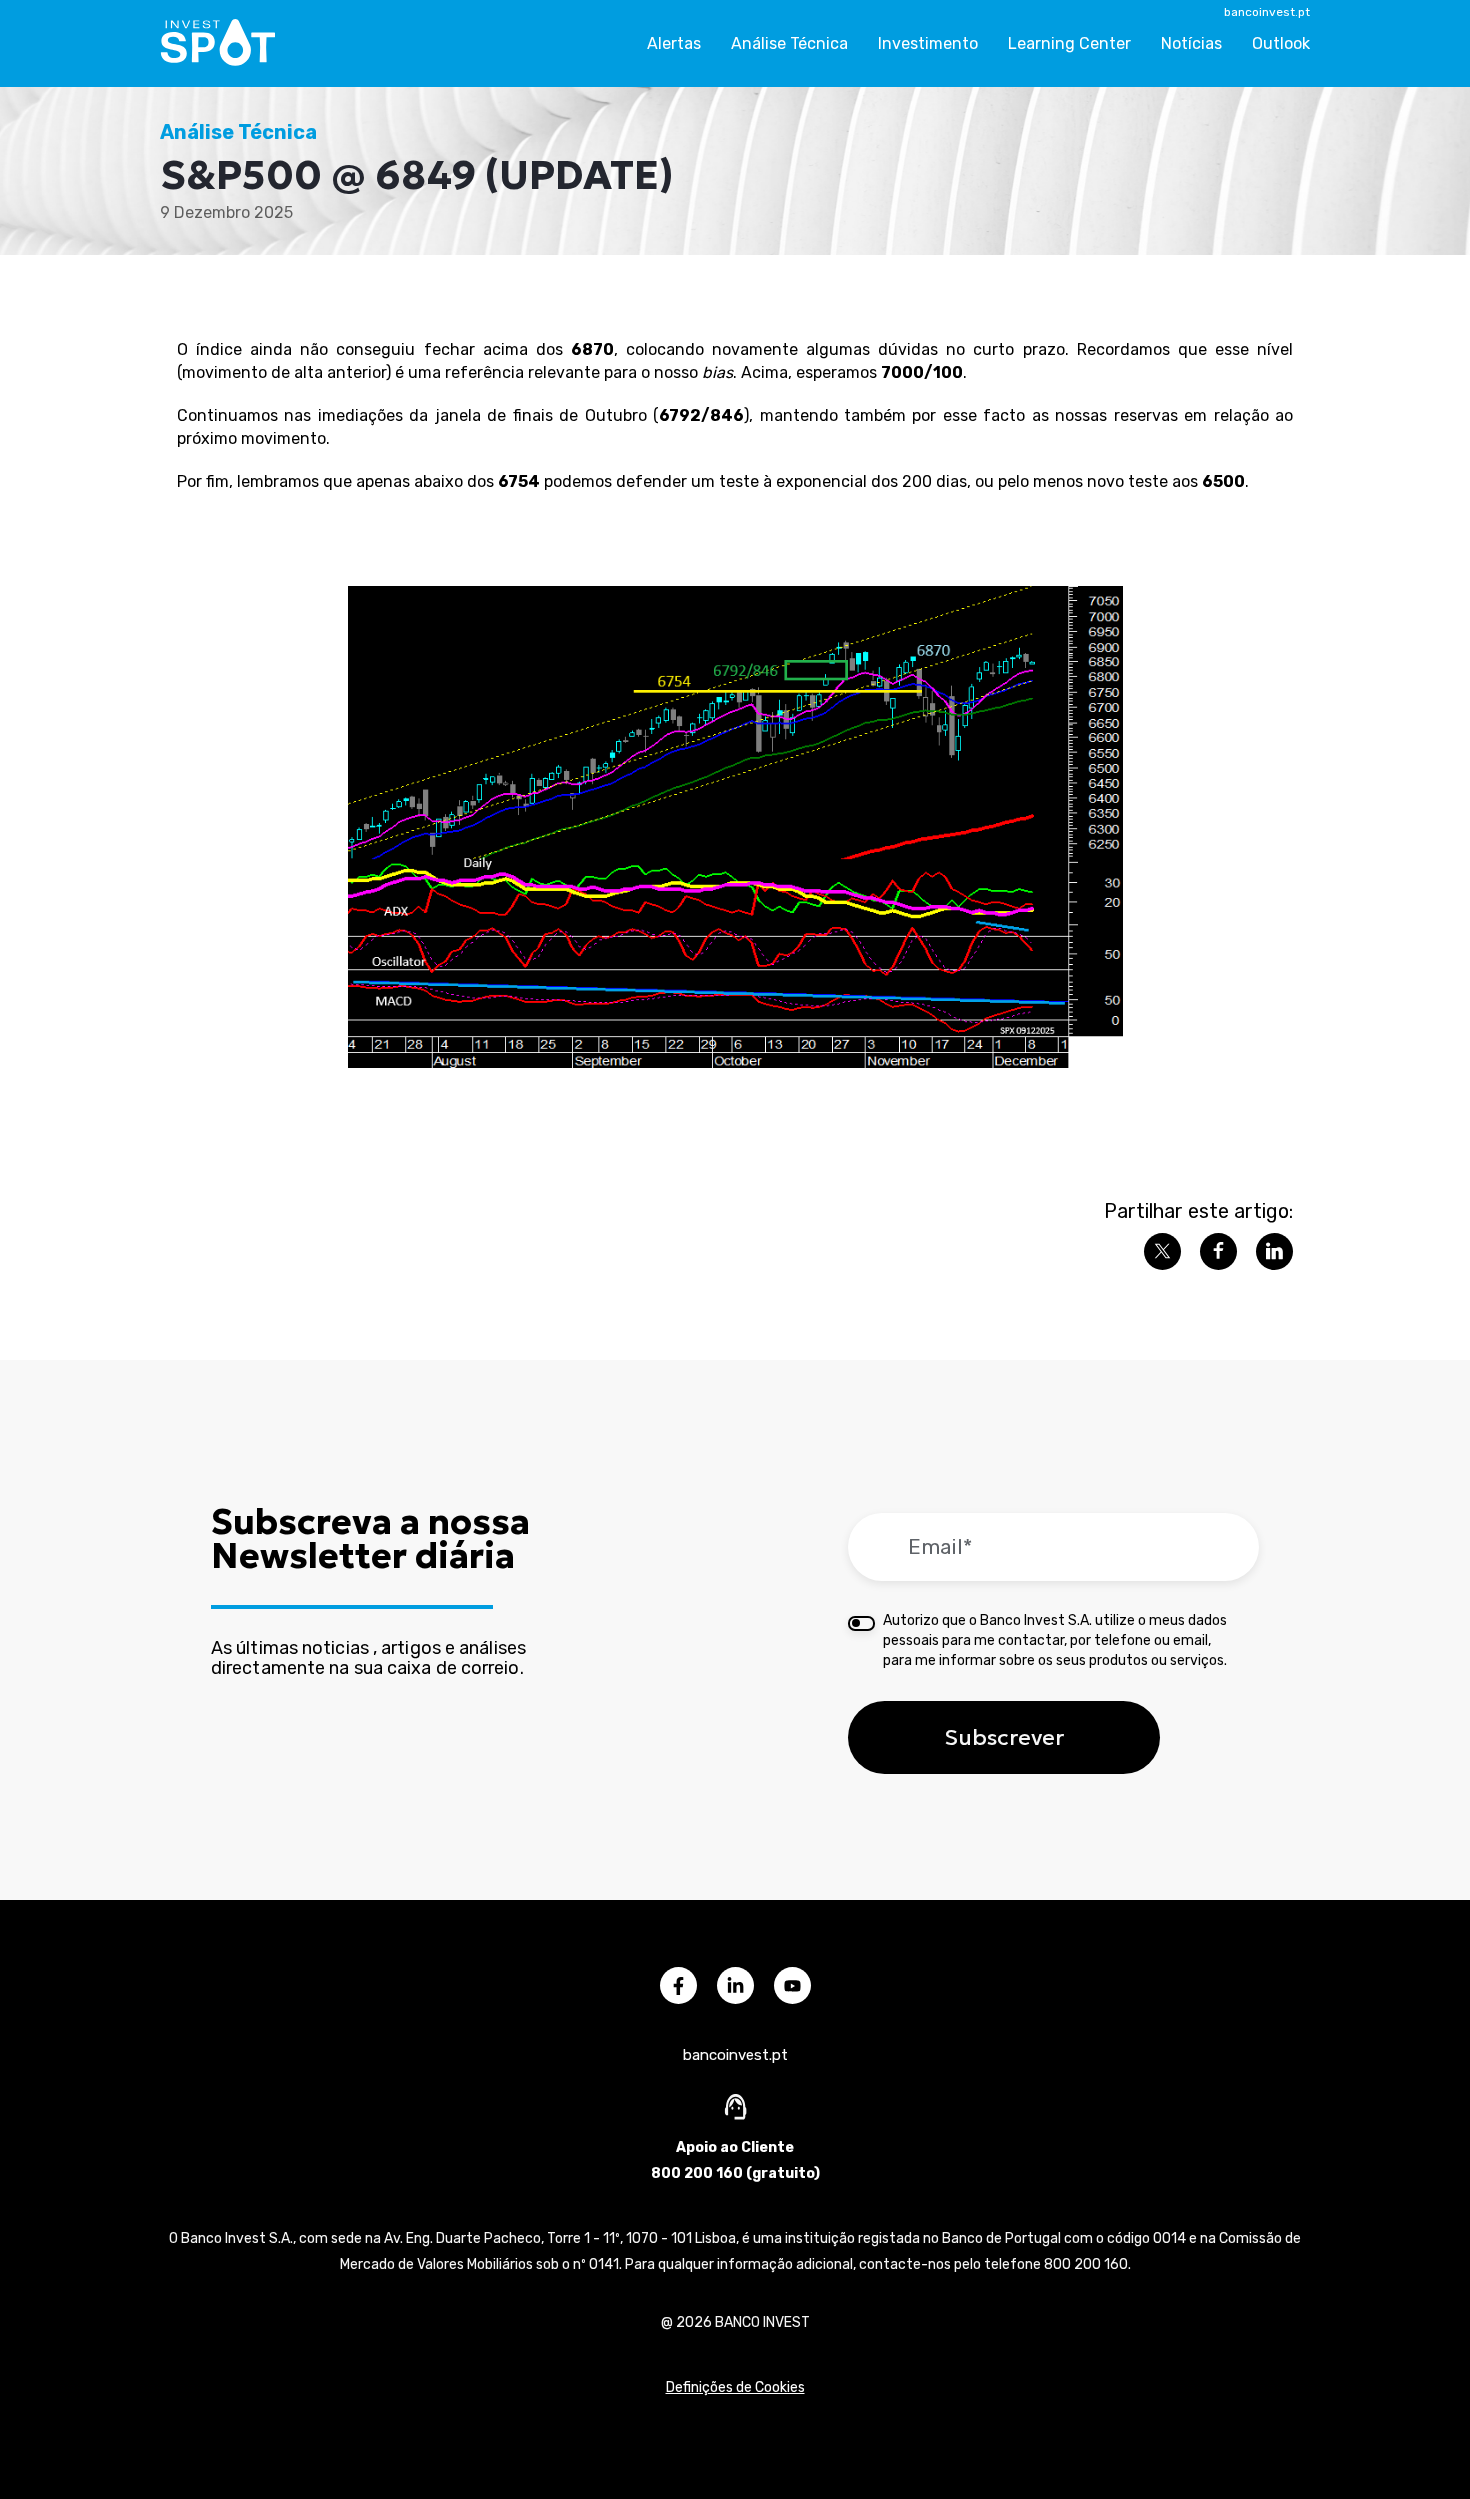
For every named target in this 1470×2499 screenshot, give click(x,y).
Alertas (674, 44)
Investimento (928, 44)
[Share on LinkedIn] (1274, 1251)
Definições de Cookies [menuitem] (735, 2387)
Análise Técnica (789, 44)
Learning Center (1069, 44)
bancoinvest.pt (1267, 12)
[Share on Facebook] (1218, 1251)
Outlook (1281, 44)
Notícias (1191, 44)
